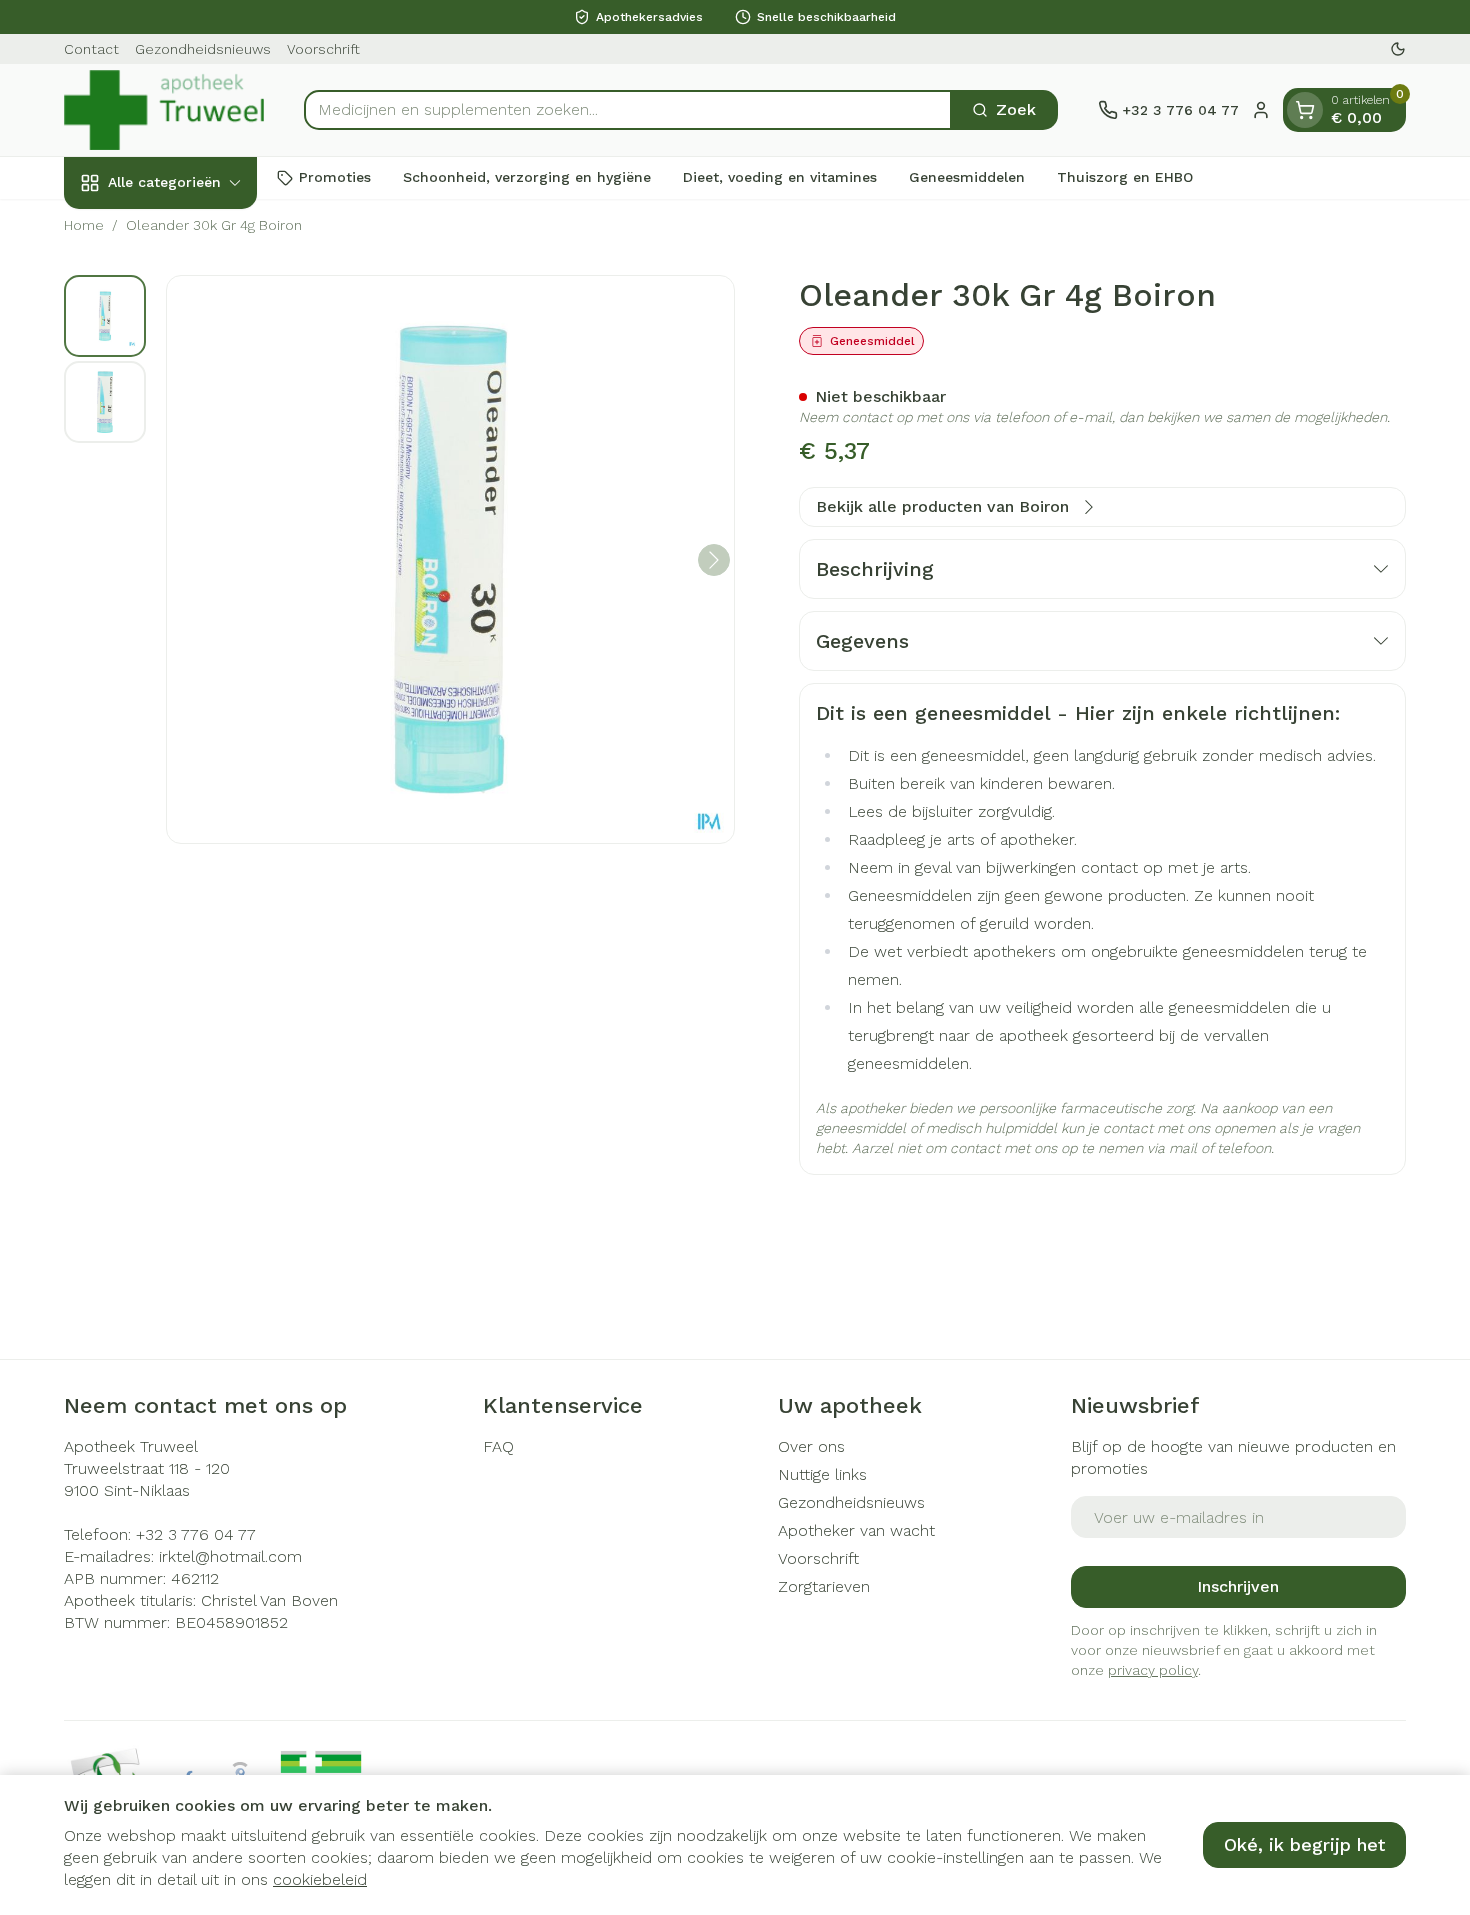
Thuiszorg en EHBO (1125, 177)
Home (84, 225)
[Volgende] (714, 560)
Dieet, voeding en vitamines (780, 177)
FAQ (498, 1446)
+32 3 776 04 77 (196, 1534)
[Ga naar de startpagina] (164, 110)
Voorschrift (323, 49)
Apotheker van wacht (856, 1530)
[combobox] (628, 110)
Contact (91, 49)
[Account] (1261, 110)
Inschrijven (1238, 1586)
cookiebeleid (320, 1879)
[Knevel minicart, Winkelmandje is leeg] (1305, 110)
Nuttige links (822, 1474)
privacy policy (1153, 1670)
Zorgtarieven (824, 1586)
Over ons (811, 1446)
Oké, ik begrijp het (1304, 1844)
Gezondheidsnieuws (203, 49)
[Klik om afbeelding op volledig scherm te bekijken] (450, 559)
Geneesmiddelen (967, 177)
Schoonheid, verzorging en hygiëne (527, 177)
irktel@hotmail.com (230, 1556)
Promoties (335, 177)
